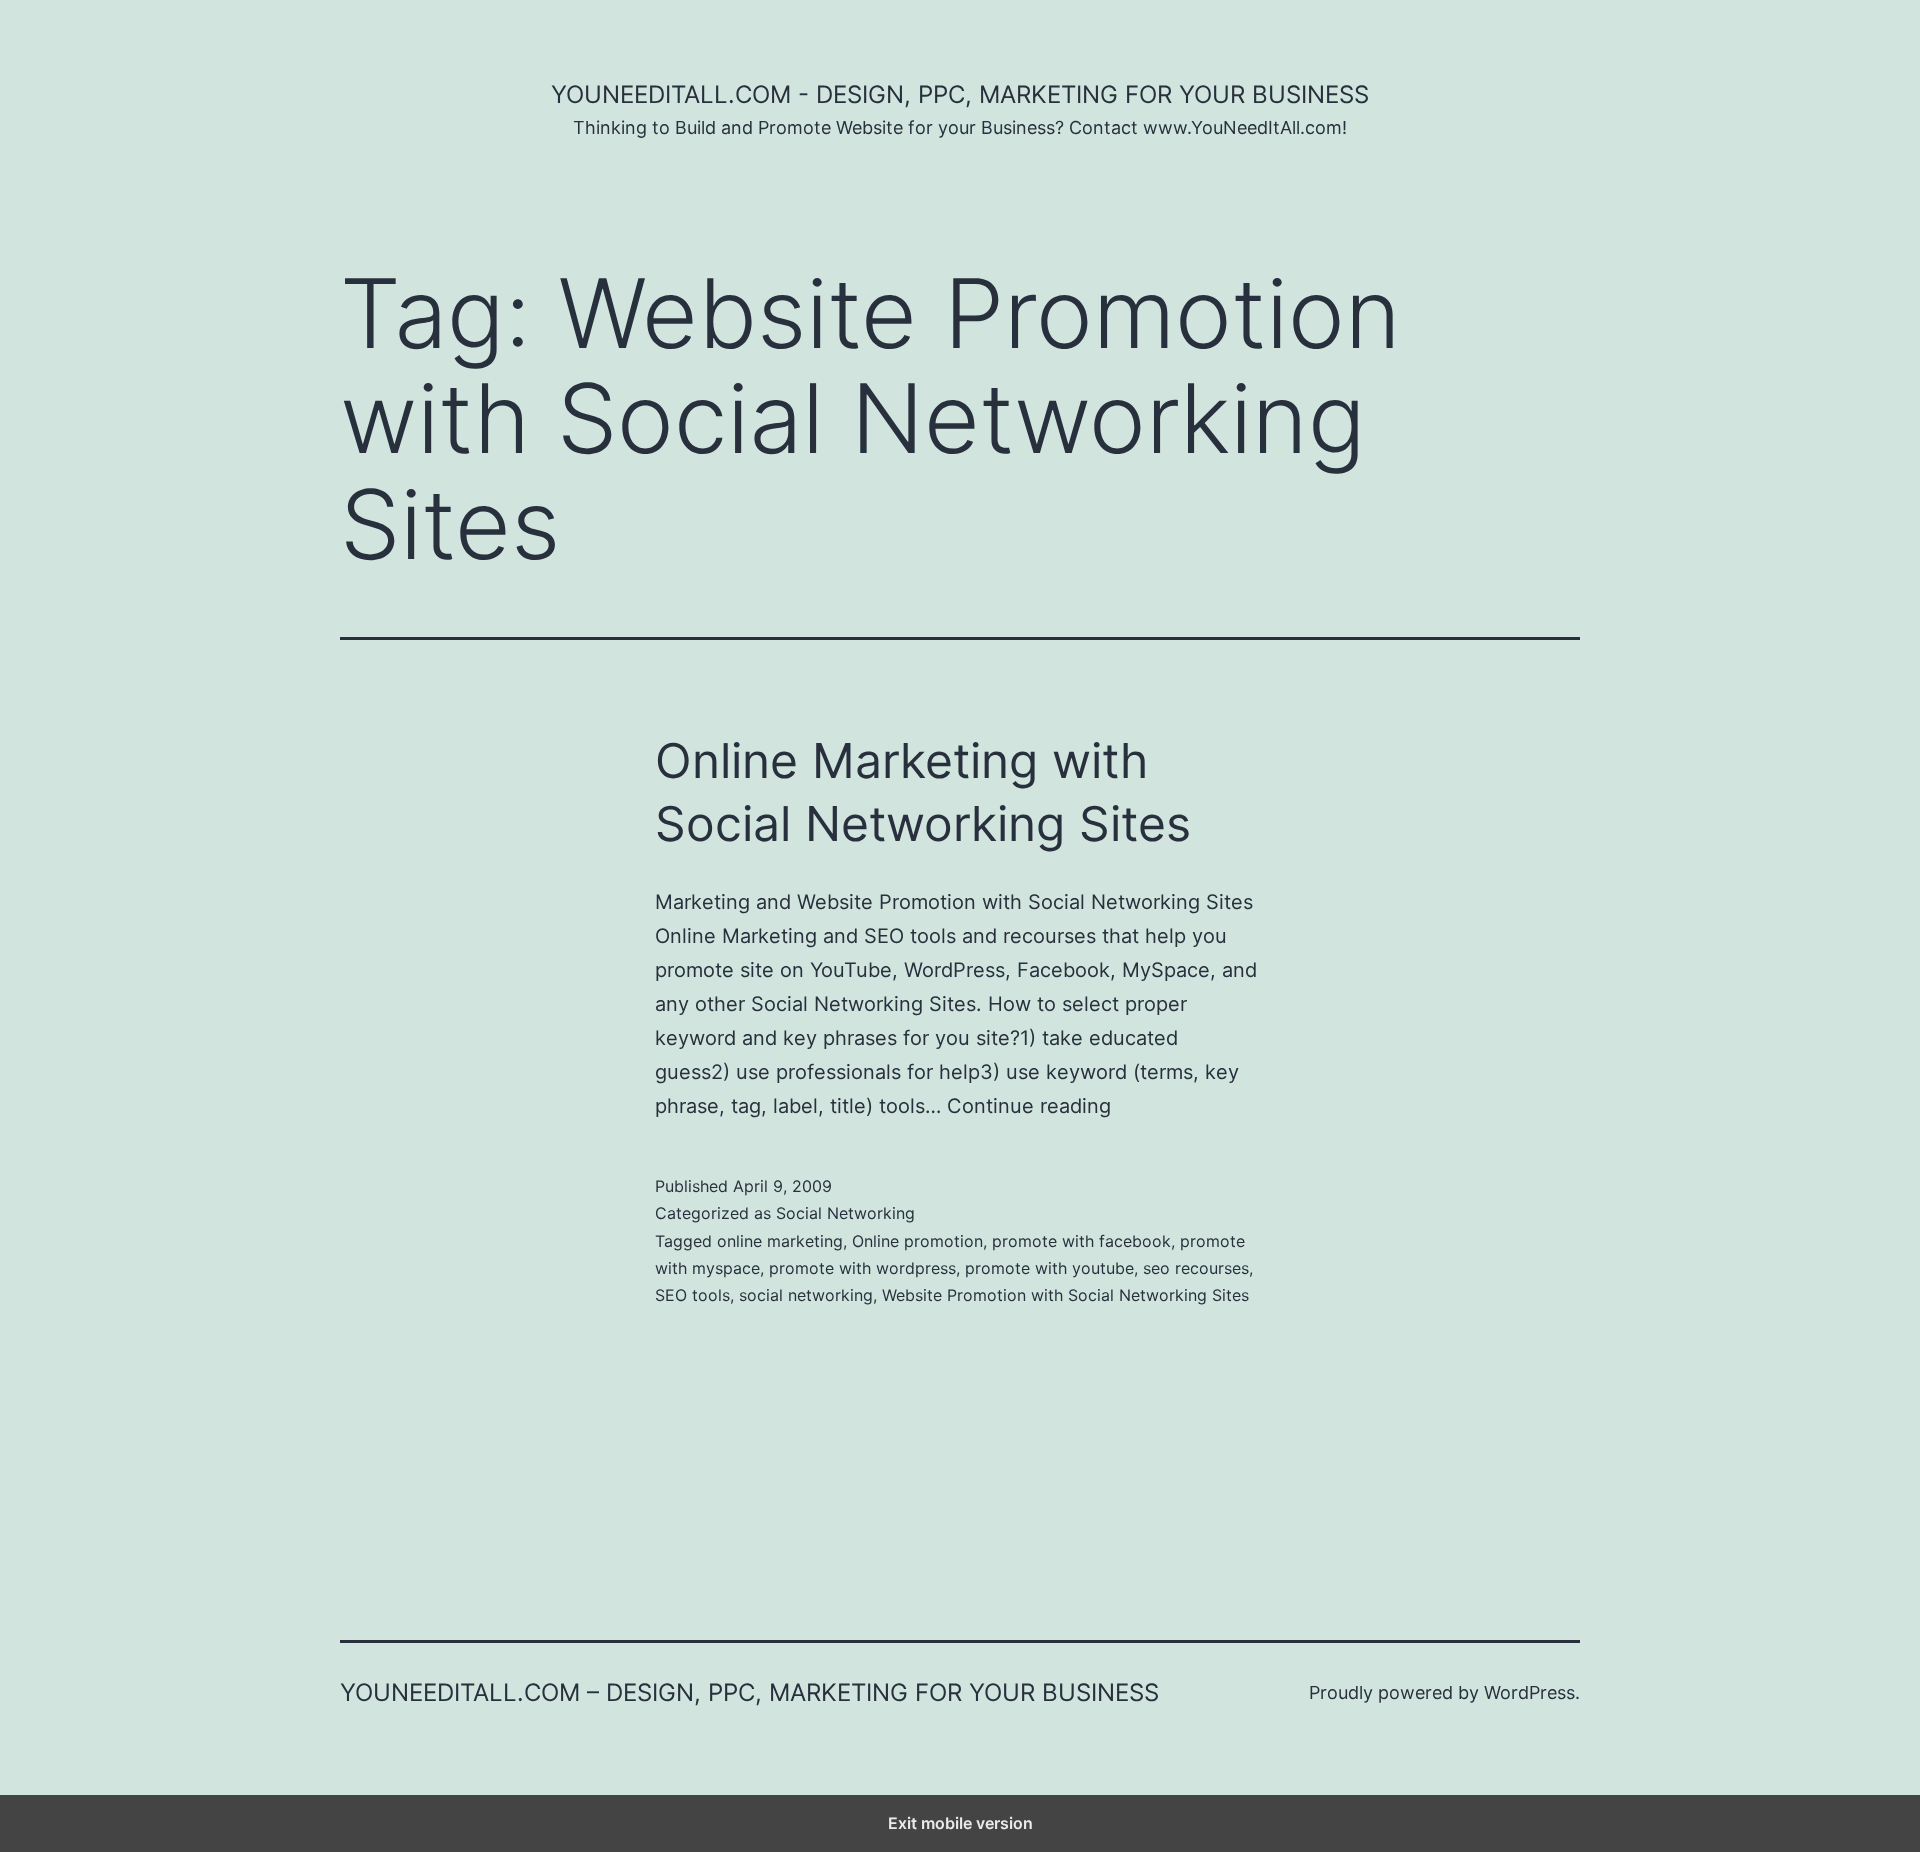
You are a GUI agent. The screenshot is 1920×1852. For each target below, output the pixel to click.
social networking (806, 1295)
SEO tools (692, 1295)
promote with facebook (1081, 1241)
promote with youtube (1049, 1268)
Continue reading (1029, 1106)
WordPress (1529, 1692)
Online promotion (917, 1241)
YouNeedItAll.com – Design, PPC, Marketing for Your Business (749, 1692)
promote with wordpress (862, 1268)
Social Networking (845, 1213)
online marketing (780, 1241)
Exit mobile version (960, 1823)
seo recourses (1196, 1268)
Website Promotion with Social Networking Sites (1065, 1295)
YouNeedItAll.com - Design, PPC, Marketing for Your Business (960, 94)
